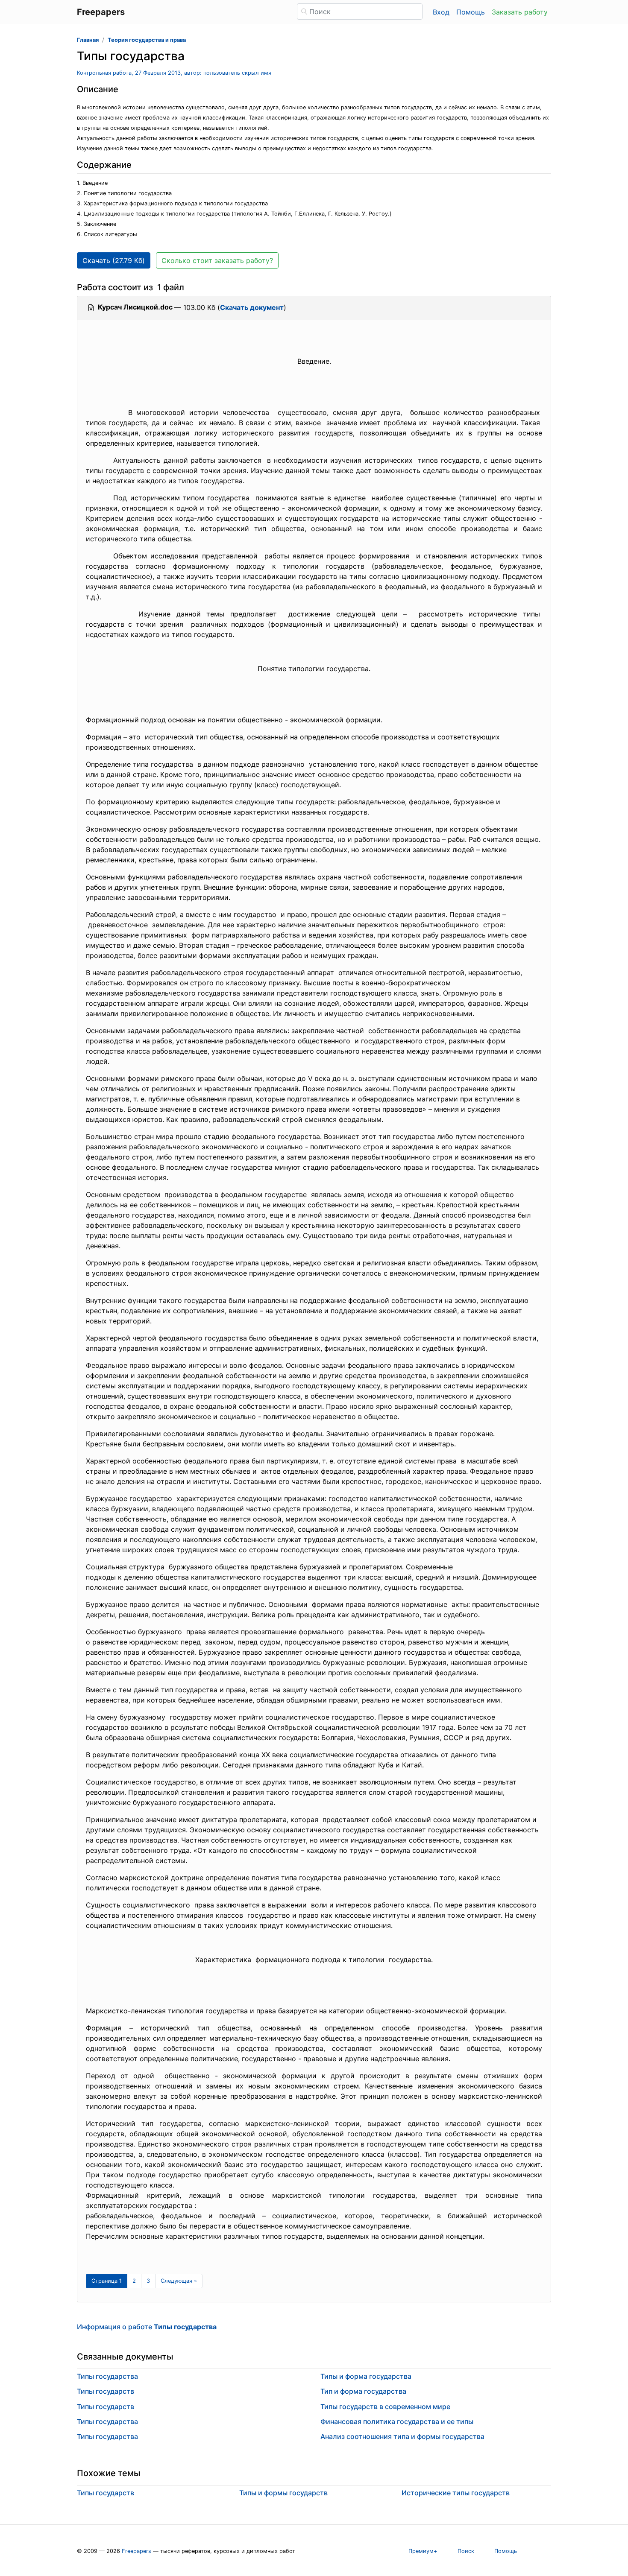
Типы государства (107, 2376)
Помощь (471, 12)
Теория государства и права (147, 40)
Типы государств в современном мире (385, 2407)
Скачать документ (252, 307)
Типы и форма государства (366, 2376)
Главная (88, 40)
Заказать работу (520, 12)
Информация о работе (147, 2327)
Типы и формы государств (283, 2493)
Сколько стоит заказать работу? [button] (217, 260)
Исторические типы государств (456, 2493)
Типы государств (106, 2391)
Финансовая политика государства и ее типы (397, 2421)
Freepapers (136, 2551)
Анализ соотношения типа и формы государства (402, 2436)
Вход (441, 12)
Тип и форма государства (363, 2391)
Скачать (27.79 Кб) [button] (114, 260)
